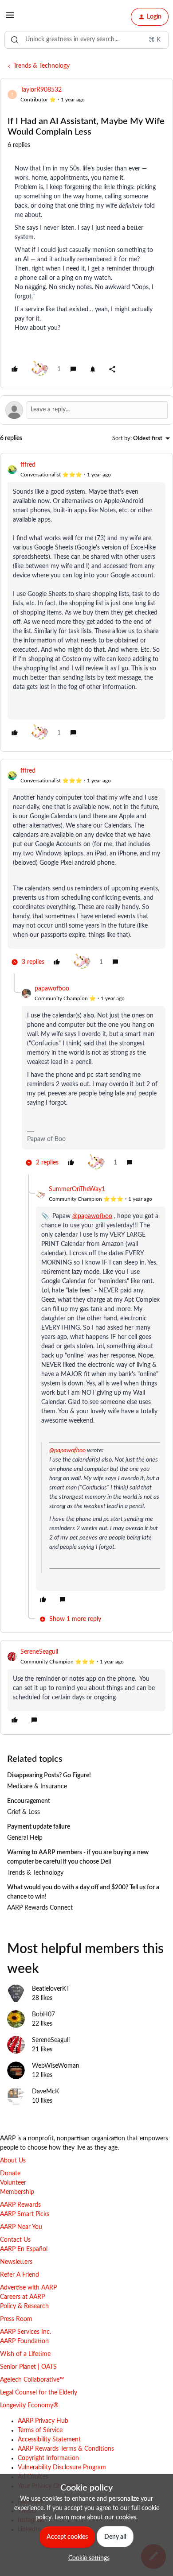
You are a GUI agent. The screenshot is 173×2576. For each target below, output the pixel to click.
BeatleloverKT (51, 1989)
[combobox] (86, 40)
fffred (28, 465)
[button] (10, 19)
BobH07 (43, 2015)
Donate (10, 2174)
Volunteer (13, 2183)
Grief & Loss (24, 1812)
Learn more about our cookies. (96, 2518)
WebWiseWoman (56, 2066)
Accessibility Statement (49, 2440)
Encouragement (29, 1801)
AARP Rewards (20, 2205)
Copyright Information (48, 2458)
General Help (25, 1838)
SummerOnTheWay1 (77, 1189)
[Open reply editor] (86, 410)
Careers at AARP (22, 2297)
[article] (86, 602)
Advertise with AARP (28, 2288)
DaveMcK (45, 2092)
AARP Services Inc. (26, 2332)
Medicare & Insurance (37, 1787)
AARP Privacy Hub (43, 2421)
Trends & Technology (41, 66)
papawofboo (52, 989)
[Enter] (15, 40)
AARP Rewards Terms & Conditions (66, 2449)
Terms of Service (40, 2430)
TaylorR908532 (41, 90)
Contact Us (15, 2240)
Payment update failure (39, 1827)
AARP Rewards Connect (40, 1908)
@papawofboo (92, 1216)
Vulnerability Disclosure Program (62, 2468)
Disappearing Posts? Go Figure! (49, 1775)
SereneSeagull (39, 1652)
